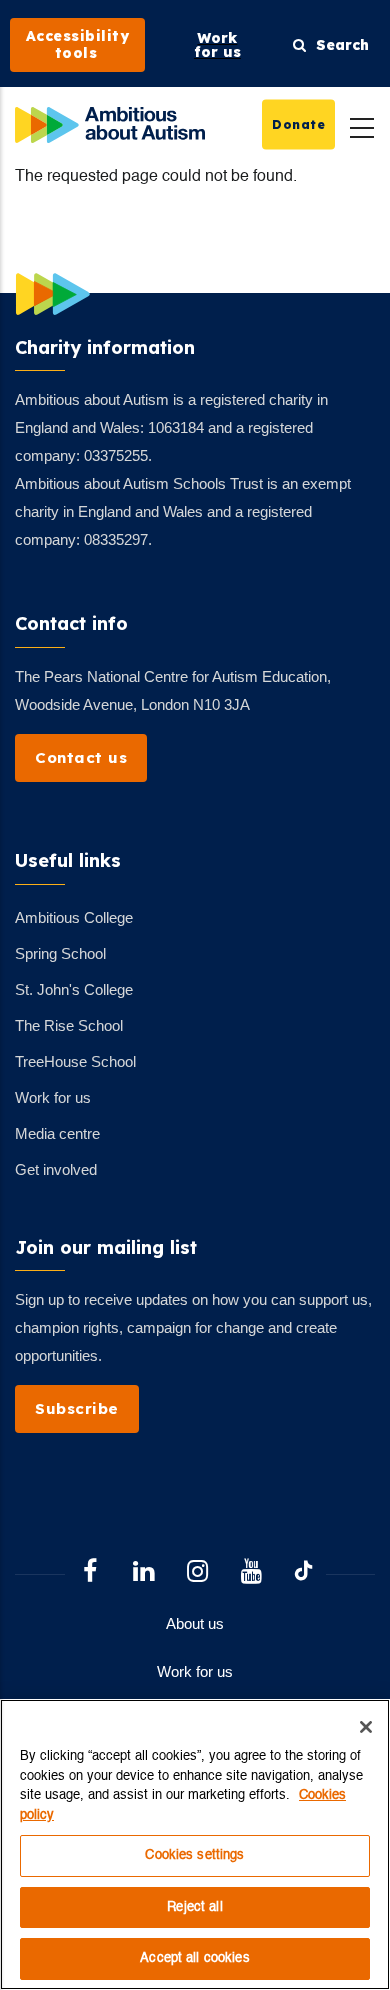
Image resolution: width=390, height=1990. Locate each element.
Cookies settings (194, 1855)
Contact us (81, 757)
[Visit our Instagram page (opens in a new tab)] (198, 1573)
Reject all (194, 1907)
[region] (195, 1844)
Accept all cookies (194, 1958)
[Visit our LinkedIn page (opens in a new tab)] (144, 1573)
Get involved (56, 1169)
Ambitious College (74, 917)
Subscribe (77, 1408)
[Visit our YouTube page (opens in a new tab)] (252, 1573)
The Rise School (69, 1025)
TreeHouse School (75, 1061)
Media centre (57, 1133)
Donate (298, 123)
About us (195, 1623)
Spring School (60, 953)
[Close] (366, 1727)
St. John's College (74, 989)
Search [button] (337, 45)
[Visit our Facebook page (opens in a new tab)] (90, 1573)
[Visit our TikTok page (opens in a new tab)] (303, 1574)
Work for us (53, 1097)
